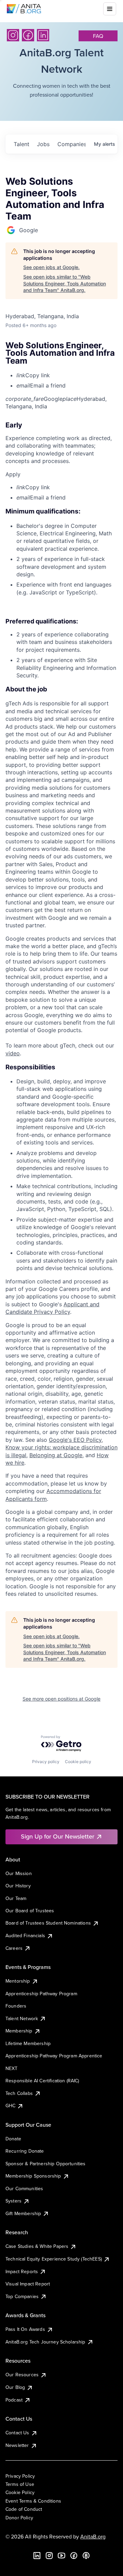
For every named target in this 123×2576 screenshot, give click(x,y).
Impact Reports (22, 2271)
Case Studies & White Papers (37, 2246)
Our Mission (19, 1873)
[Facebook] (28, 35)
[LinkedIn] (43, 35)
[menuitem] (67, 375)
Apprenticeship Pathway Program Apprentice (54, 2056)
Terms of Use (20, 2484)
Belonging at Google (56, 1455)
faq (98, 36)
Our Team (16, 1898)
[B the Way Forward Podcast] (86, 2556)
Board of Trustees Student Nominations (48, 1923)
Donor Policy (19, 2518)
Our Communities (24, 2188)
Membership (19, 2031)
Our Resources (22, 2375)
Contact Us (17, 2433)
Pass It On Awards (25, 2329)
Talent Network (22, 2018)
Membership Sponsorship (33, 2176)
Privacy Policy (20, 2476)
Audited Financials (25, 1935)
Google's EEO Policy (75, 1440)
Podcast (14, 2400)
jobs (43, 144)
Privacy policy (46, 1762)
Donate (13, 2139)
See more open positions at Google (61, 1699)
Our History (18, 1886)
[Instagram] (13, 35)
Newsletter (17, 2445)
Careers (14, 1948)
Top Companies (22, 2296)
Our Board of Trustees (30, 1911)
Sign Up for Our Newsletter (58, 1836)
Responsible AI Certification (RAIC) (42, 2081)
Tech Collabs (19, 2093)
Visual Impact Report (28, 2284)
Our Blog (15, 2387)
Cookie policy (78, 1762)
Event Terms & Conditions (33, 2501)
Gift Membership (23, 2213)
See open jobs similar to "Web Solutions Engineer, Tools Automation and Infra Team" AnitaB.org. (65, 283)
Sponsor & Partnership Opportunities (46, 2164)
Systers (13, 2201)
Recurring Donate (25, 2151)
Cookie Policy (20, 2492)
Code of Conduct (24, 2509)
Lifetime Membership (28, 2043)
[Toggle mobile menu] (110, 9)
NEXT (12, 2068)
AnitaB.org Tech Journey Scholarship (45, 2342)
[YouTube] (61, 2556)
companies (71, 144)
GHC (10, 2106)
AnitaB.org (93, 2536)
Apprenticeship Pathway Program (41, 1994)
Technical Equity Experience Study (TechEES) (54, 2259)
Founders (16, 2006)
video (13, 1053)
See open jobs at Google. (51, 267)
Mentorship (18, 1981)
